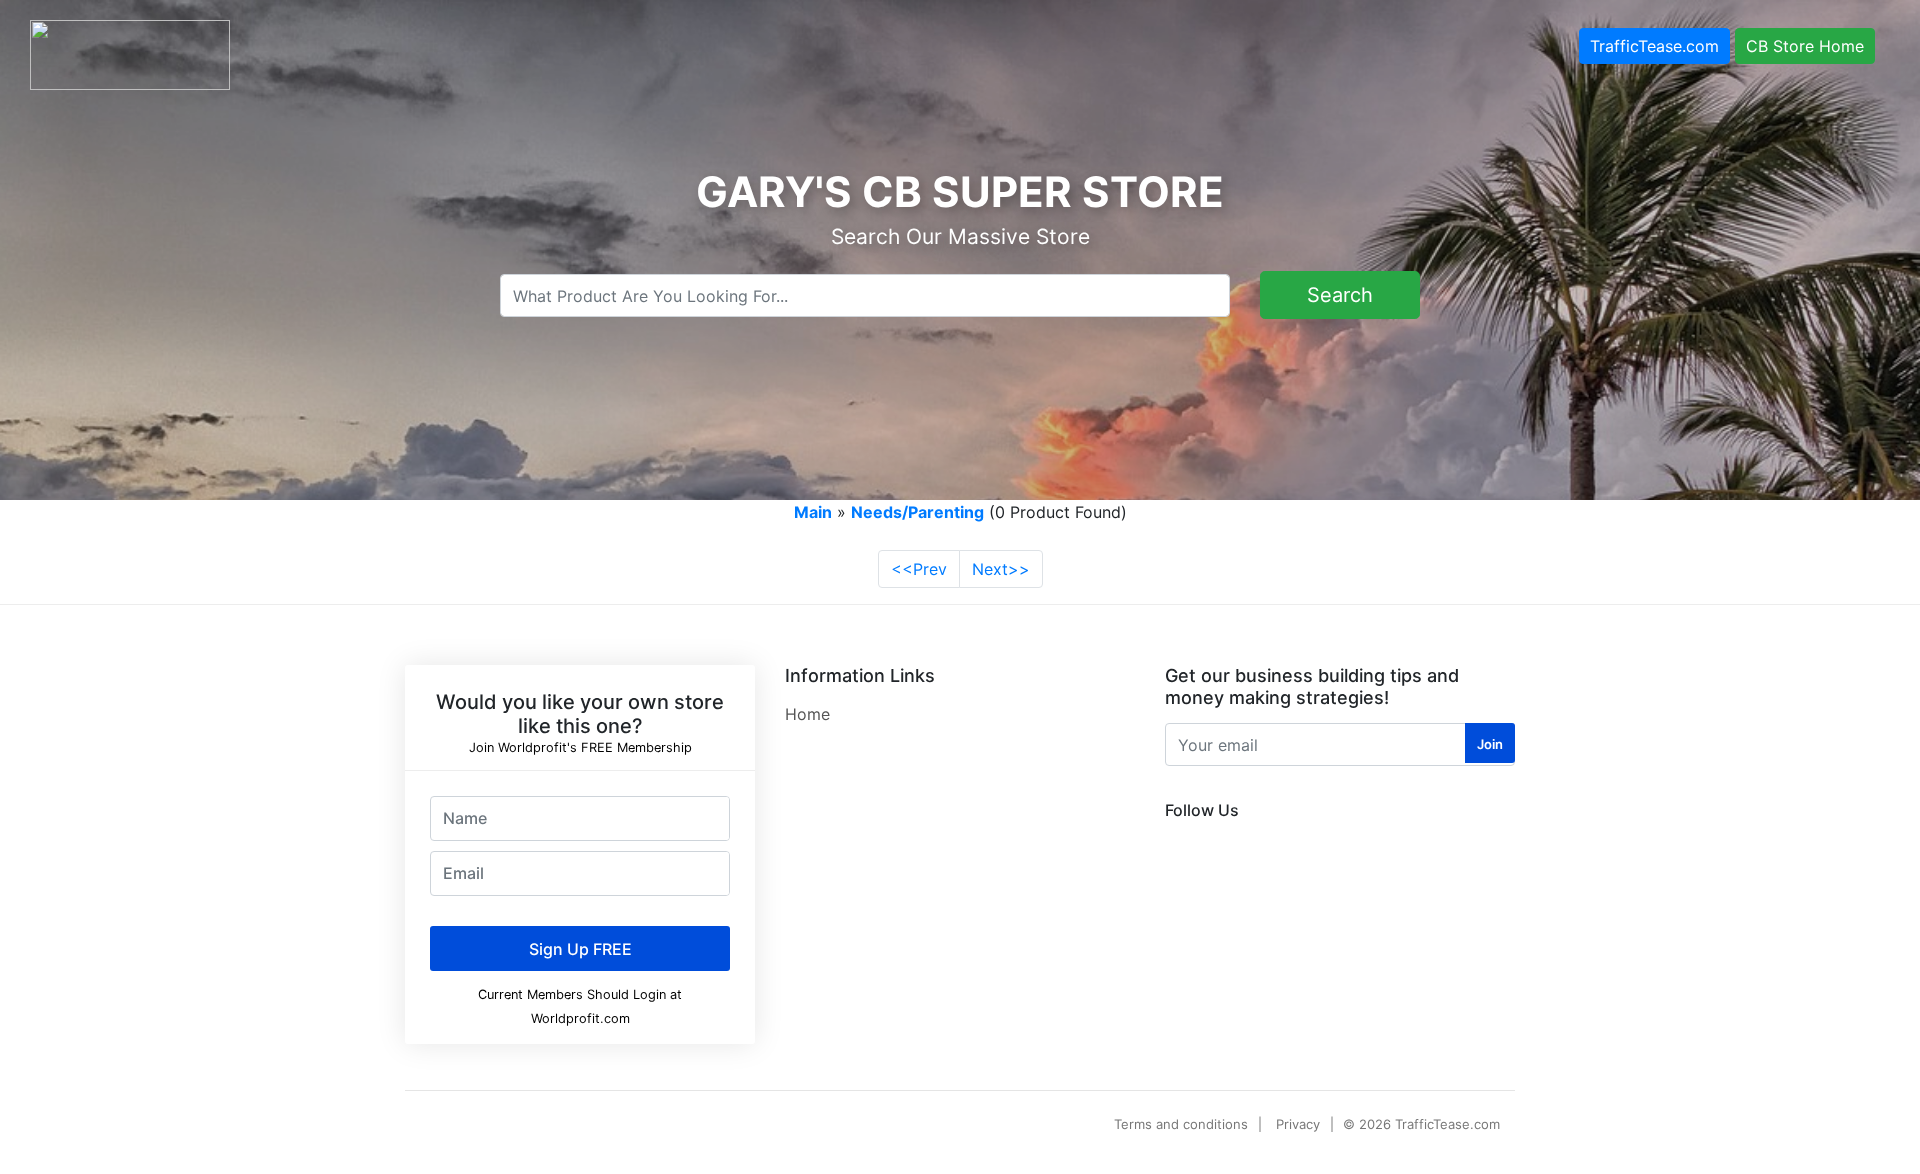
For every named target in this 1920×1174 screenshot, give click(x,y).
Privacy (1298, 1124)
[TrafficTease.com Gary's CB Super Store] (130, 53)
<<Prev (919, 569)
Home (807, 714)
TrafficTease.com (1654, 46)
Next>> (1001, 569)
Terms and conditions (1181, 1124)
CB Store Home (1805, 46)
